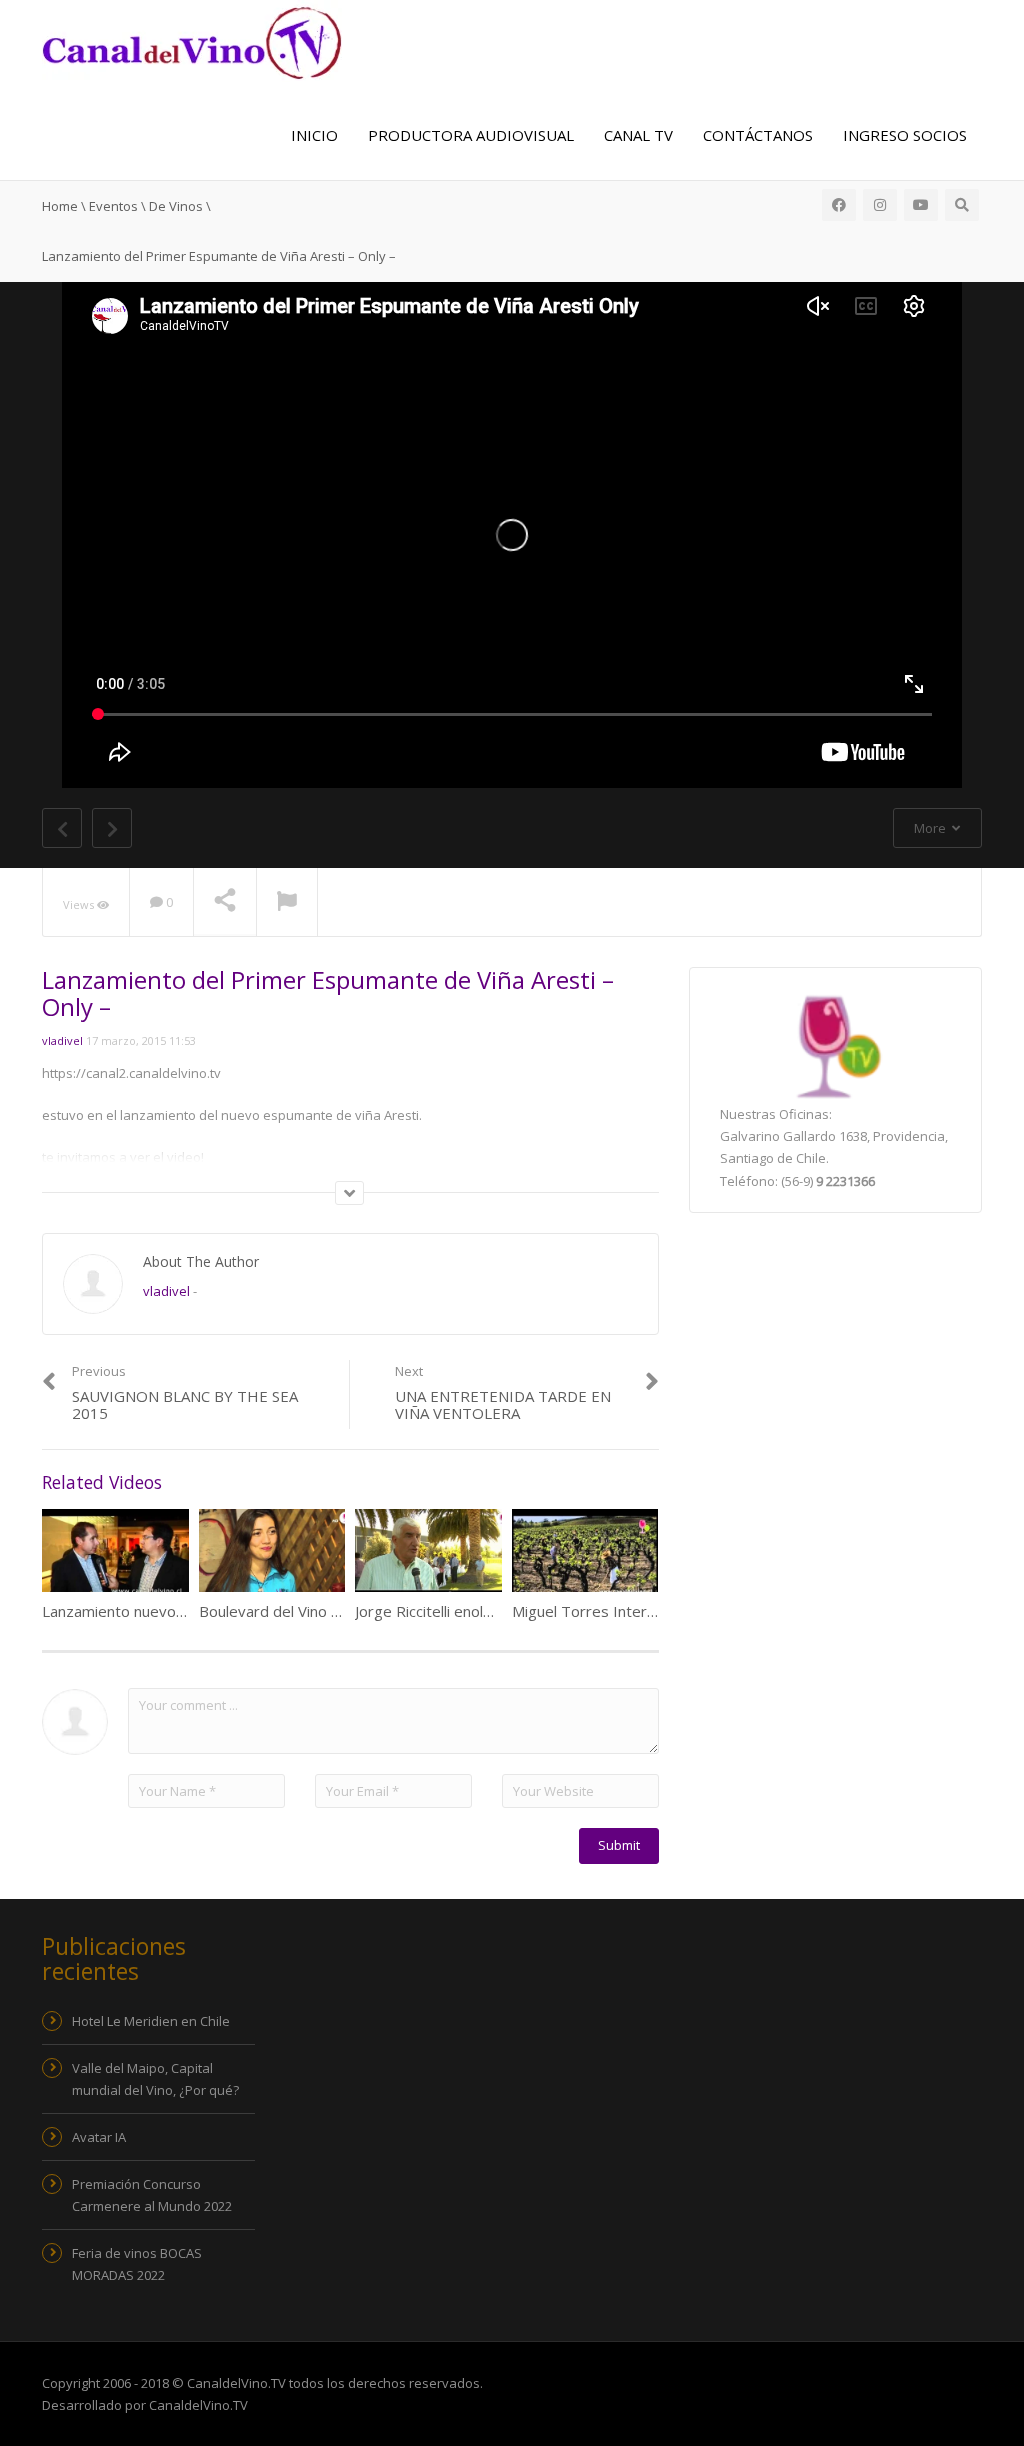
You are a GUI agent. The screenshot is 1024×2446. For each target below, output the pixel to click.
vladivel (62, 1040)
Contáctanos (758, 135)
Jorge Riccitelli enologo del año (459, 1611)
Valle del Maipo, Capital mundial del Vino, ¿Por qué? (155, 2079)
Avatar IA (99, 2137)
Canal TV (638, 135)
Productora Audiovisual (471, 135)
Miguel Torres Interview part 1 (618, 1611)
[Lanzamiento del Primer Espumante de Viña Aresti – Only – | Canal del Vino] (192, 41)
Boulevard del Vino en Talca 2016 (313, 1611)
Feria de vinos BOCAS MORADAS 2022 (137, 2264)
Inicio (314, 135)
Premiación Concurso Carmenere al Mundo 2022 (152, 2195)
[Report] (287, 903)
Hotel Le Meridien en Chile (151, 2021)
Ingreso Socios (905, 135)
